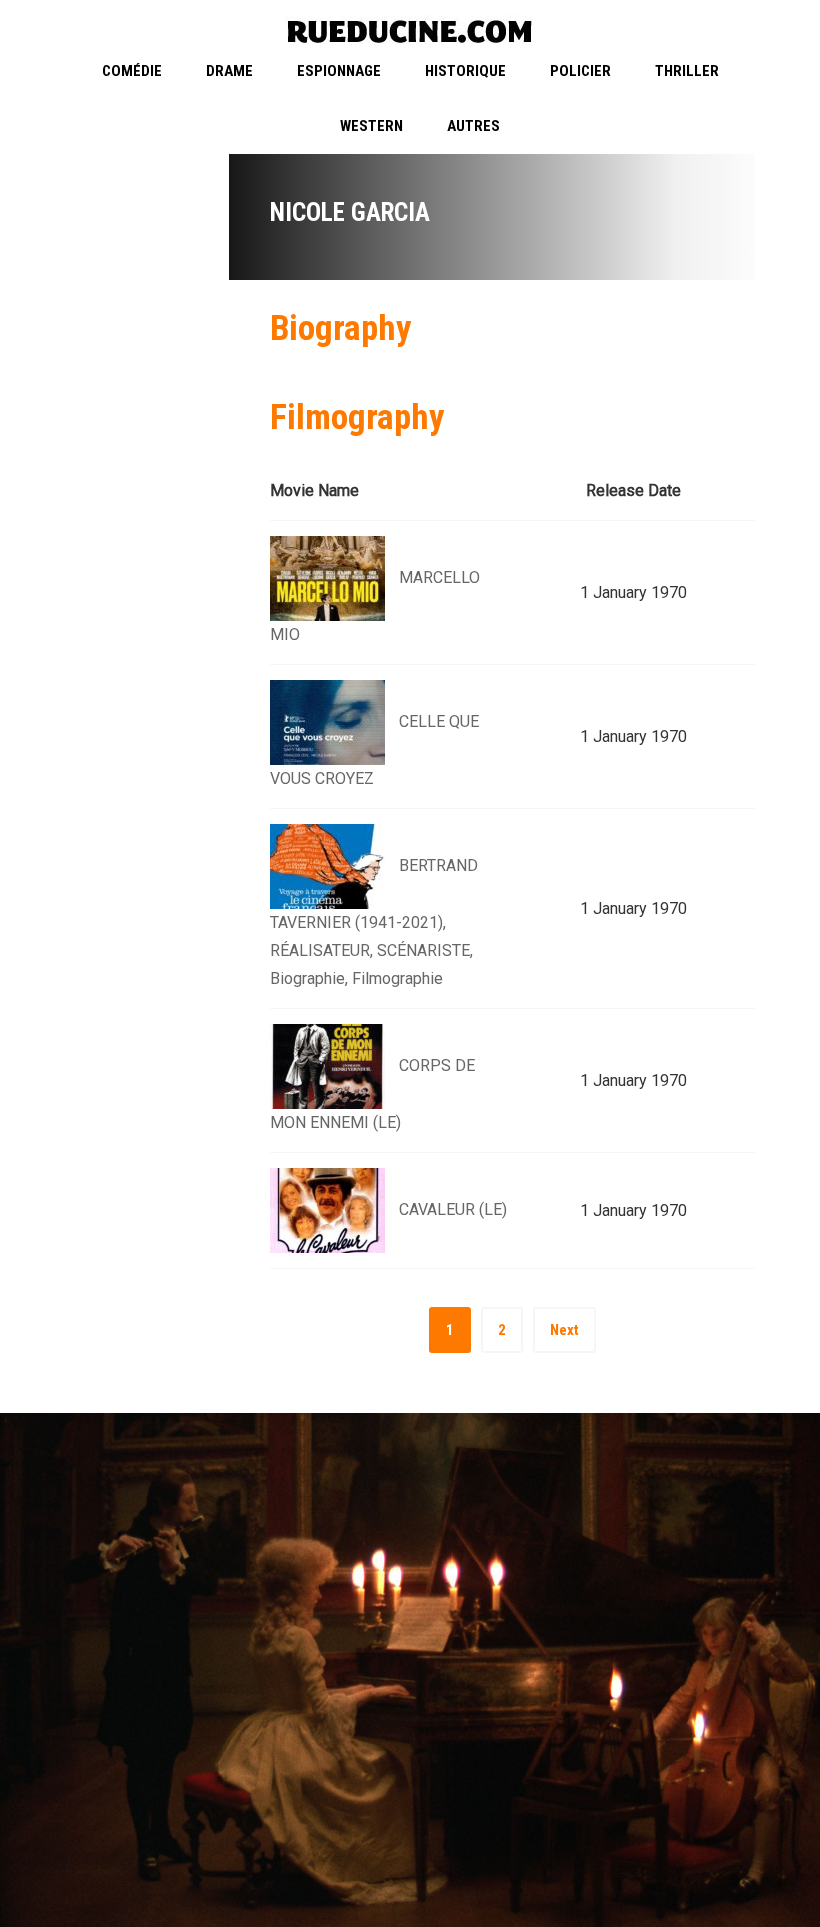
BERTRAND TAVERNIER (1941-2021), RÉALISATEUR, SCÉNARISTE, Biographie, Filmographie (374, 922)
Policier (580, 71)
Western (371, 126)
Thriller (687, 71)
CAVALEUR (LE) (453, 1209)
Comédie (132, 71)
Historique (465, 71)
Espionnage (339, 71)
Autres (473, 126)
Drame (229, 71)
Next (564, 1330)
